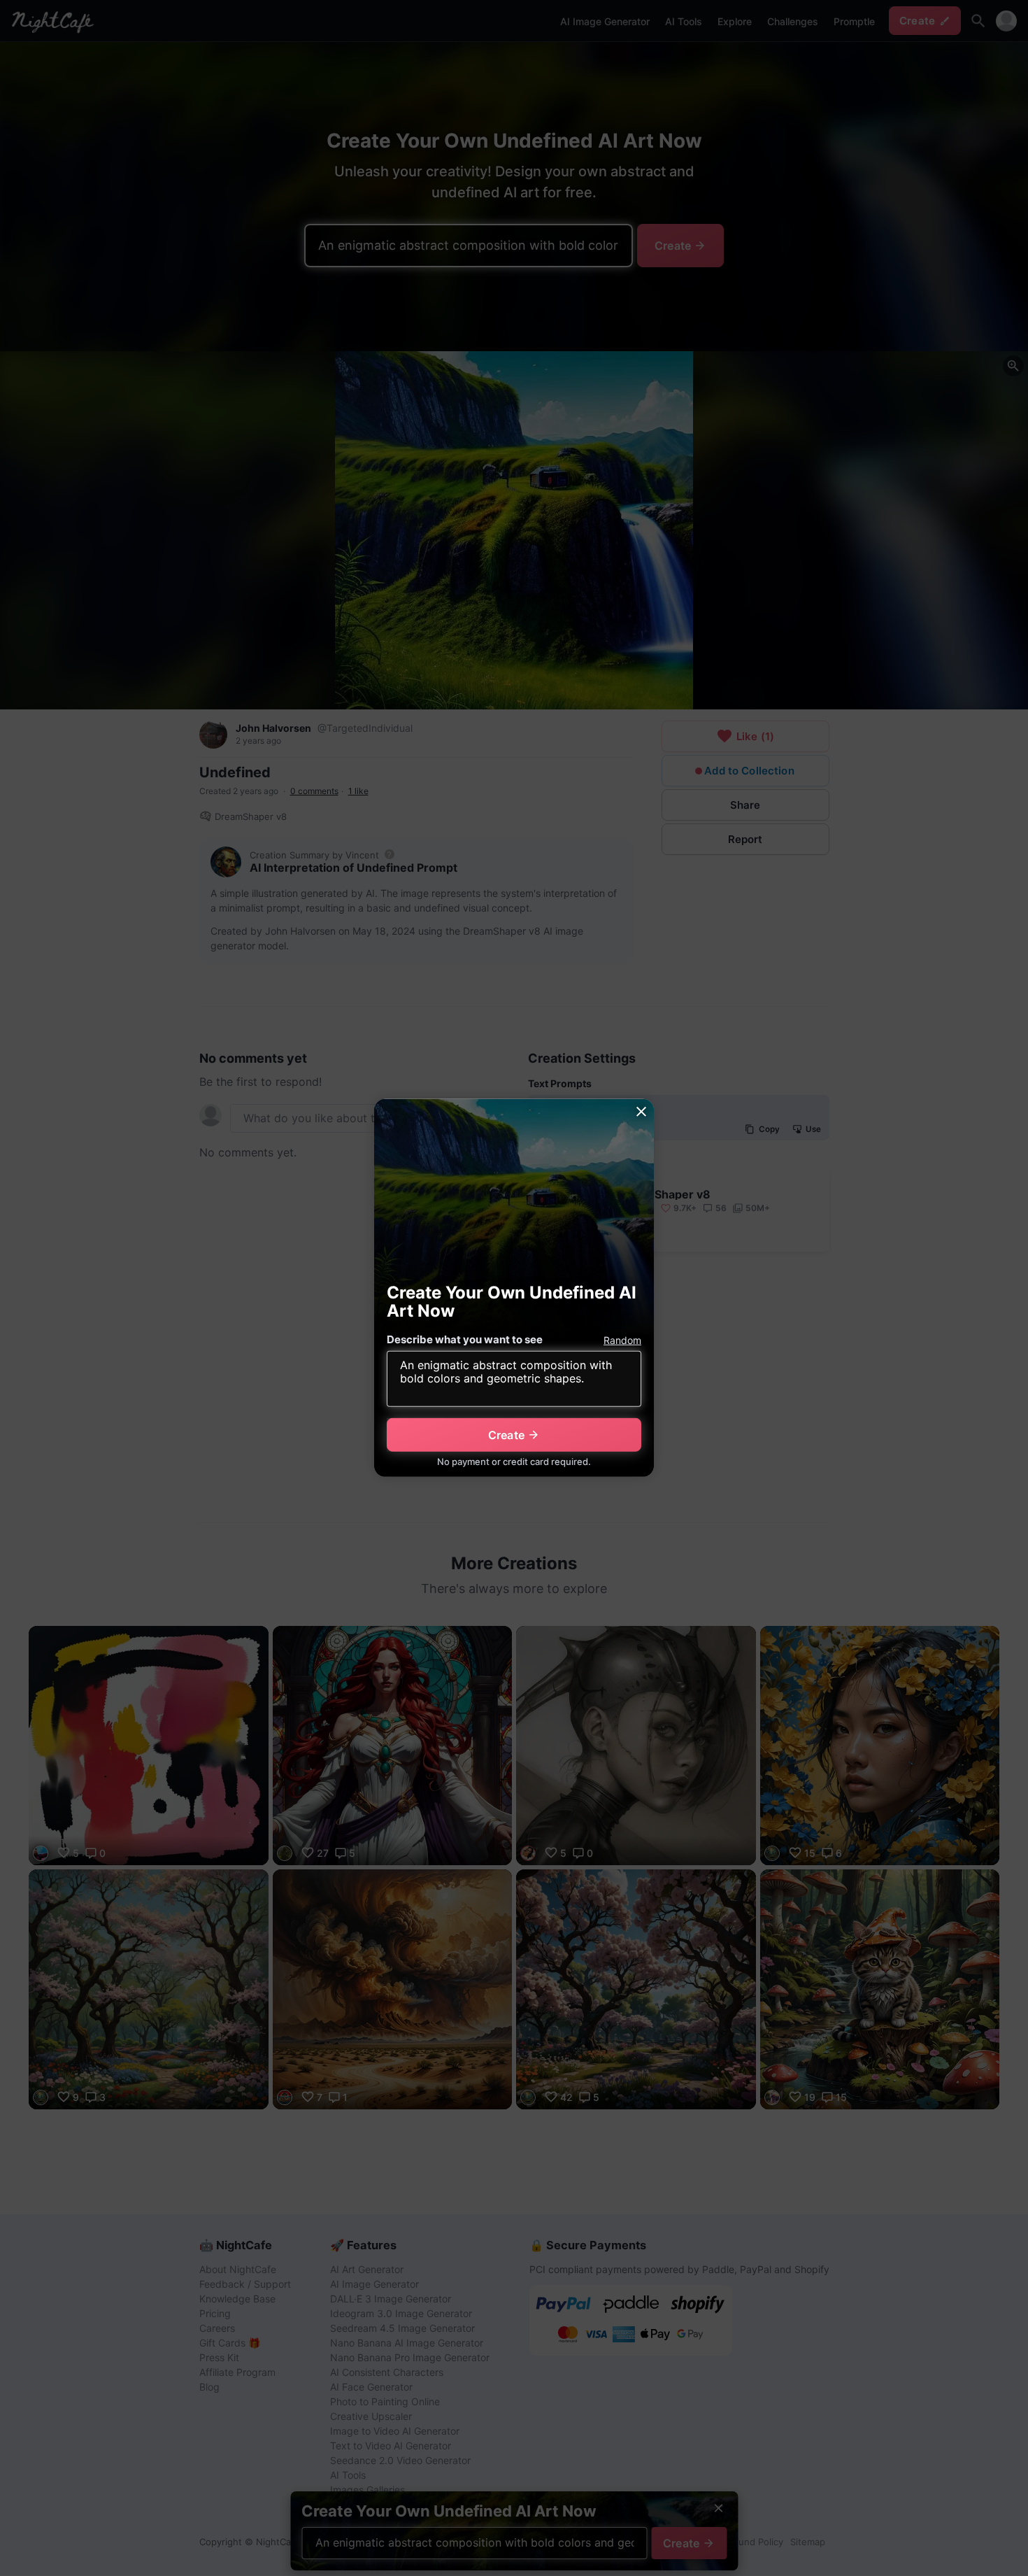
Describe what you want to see (465, 1339)
